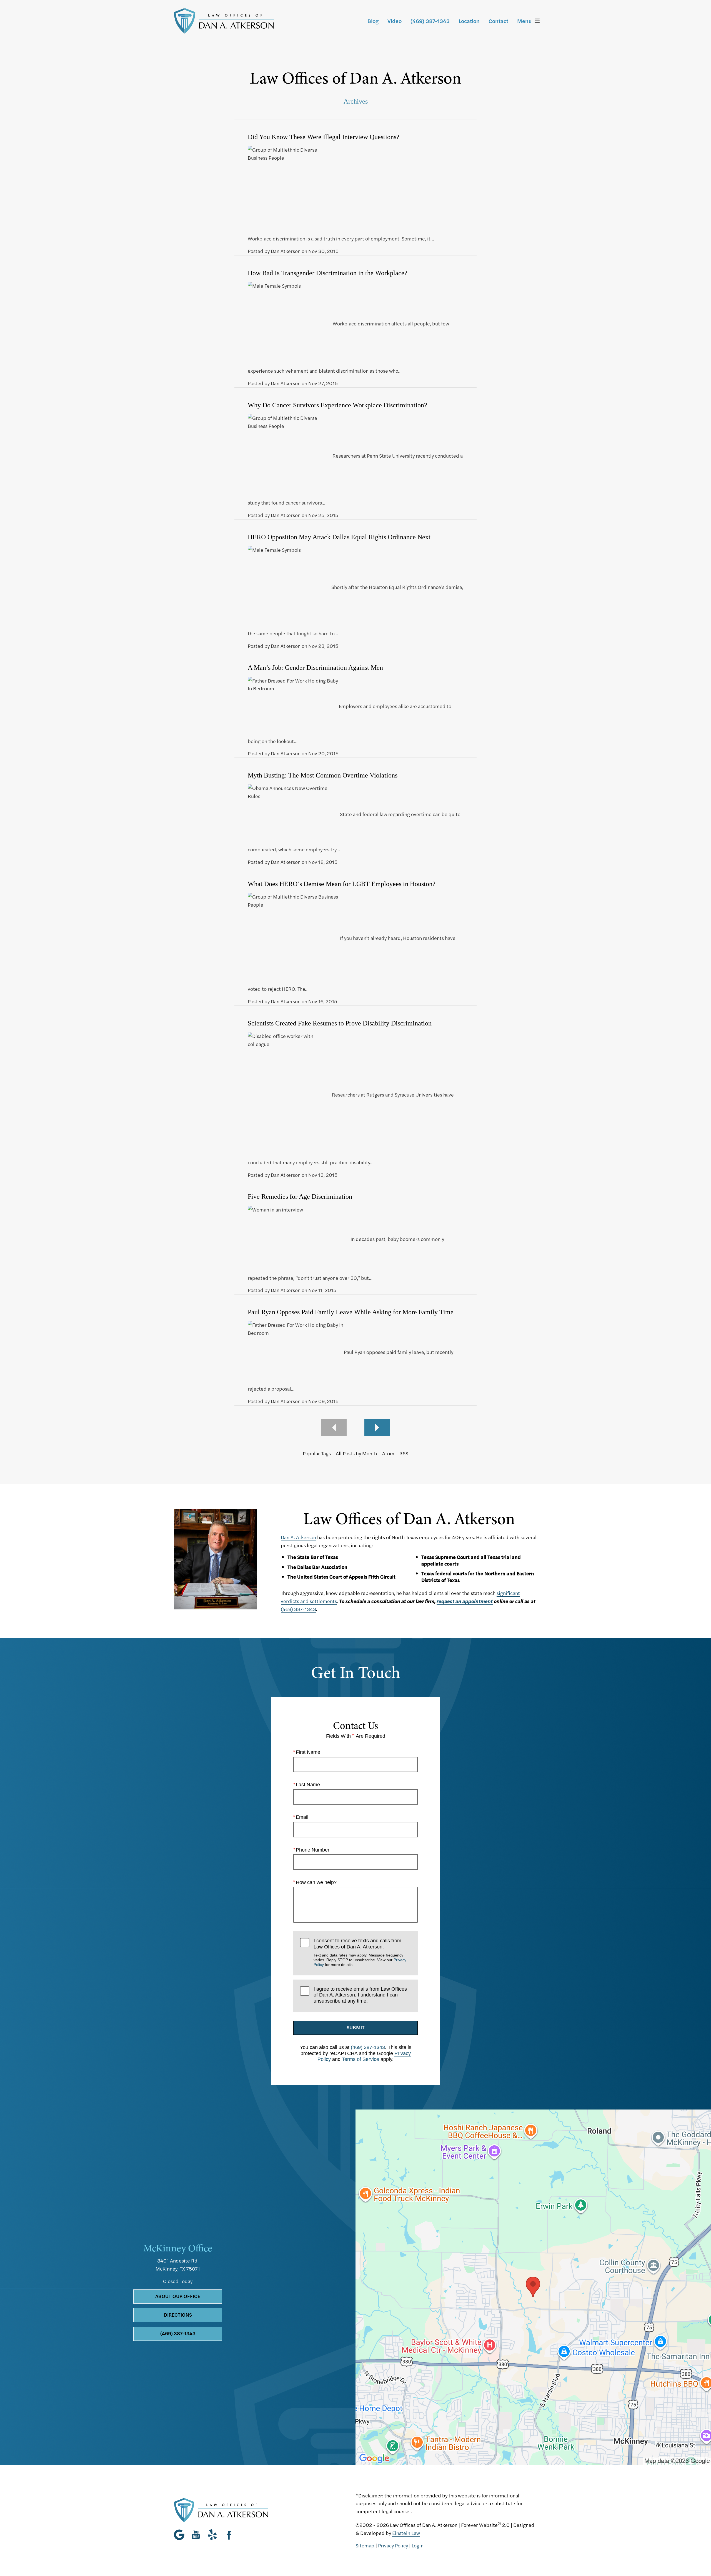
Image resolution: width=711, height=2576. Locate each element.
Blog (373, 21)
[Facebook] (229, 2535)
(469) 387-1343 (298, 1609)
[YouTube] (196, 2535)
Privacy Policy (393, 2545)
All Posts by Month (356, 1453)
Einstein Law (406, 2533)
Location (469, 21)
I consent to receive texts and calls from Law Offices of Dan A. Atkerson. (360, 1952)
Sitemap (365, 2545)
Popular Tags (317, 1453)
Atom (388, 1453)
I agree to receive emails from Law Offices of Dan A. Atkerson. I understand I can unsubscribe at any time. (360, 1995)
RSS (404, 1453)
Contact (498, 21)
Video (395, 21)
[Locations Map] (533, 2286)
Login (418, 2545)
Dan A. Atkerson (298, 1537)
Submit (356, 2027)
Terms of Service (360, 2059)
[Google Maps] (181, 2535)
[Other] (212, 2535)
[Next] (377, 1428)
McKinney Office (178, 2248)
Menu (524, 21)
